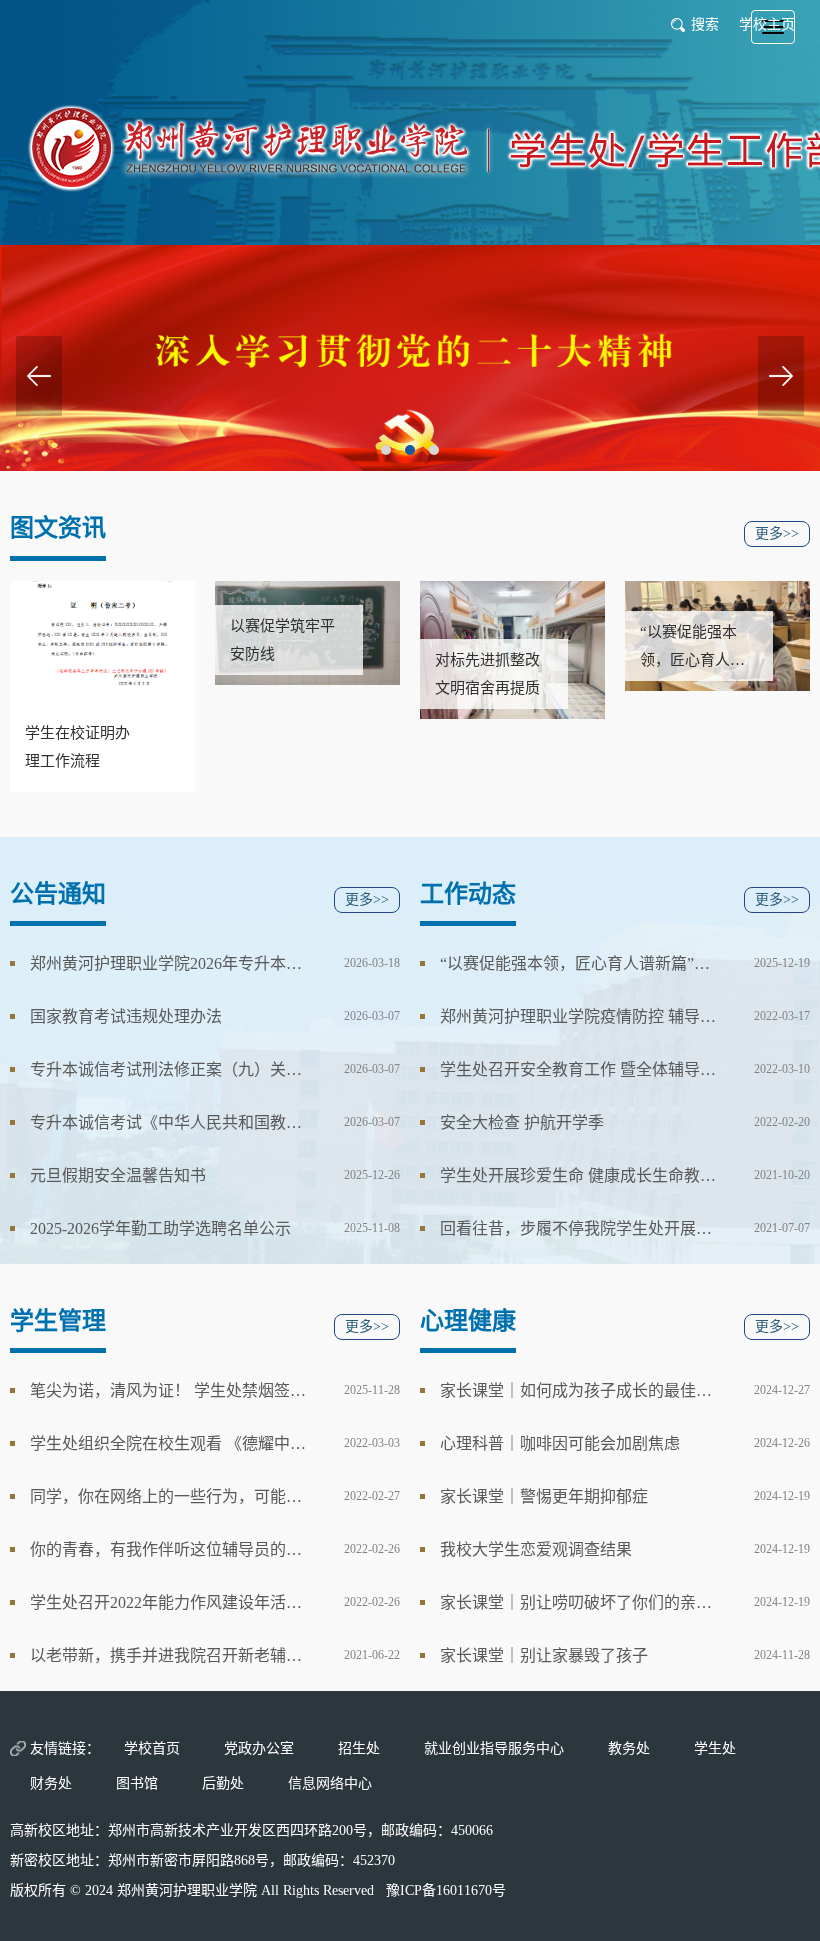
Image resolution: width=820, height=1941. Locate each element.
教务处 (629, 1748)
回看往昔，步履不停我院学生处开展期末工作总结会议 (579, 1228)
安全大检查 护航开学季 (522, 1122)
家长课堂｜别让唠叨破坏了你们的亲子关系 (579, 1602)
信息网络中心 (330, 1783)
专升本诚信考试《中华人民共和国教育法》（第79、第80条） (169, 1122)
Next (781, 376)
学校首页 (152, 1748)
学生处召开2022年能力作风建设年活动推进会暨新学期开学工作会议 (169, 1602)
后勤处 (223, 1783)
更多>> (777, 533)
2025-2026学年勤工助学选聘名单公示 (160, 1228)
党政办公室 (259, 1748)
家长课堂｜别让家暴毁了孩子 (544, 1655)
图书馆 (137, 1783)
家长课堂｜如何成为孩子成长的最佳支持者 (579, 1390)
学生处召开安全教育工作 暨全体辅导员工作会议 (579, 1069)
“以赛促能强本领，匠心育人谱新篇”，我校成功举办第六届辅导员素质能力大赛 (579, 963)
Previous (39, 376)
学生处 (715, 1748)
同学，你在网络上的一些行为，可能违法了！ (169, 1496)
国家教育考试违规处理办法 (126, 1016)
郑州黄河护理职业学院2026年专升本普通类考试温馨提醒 (169, 963)
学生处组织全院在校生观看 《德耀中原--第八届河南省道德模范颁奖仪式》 (169, 1443)
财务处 (51, 1783)
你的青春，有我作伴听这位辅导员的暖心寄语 (169, 1549)
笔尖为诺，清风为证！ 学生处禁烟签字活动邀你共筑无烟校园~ (169, 1390)
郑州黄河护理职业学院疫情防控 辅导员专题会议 (579, 1016)
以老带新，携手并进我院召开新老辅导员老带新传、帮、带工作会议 (169, 1655)
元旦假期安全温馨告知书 (118, 1175)
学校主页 (767, 24)
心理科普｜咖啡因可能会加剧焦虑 (560, 1443)
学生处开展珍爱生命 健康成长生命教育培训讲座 (579, 1175)
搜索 (705, 24)
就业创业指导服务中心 (494, 1748)
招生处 (359, 1748)
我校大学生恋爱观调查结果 (536, 1549)
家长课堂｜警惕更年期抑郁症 (544, 1496)
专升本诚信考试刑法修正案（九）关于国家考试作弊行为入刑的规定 (169, 1069)
